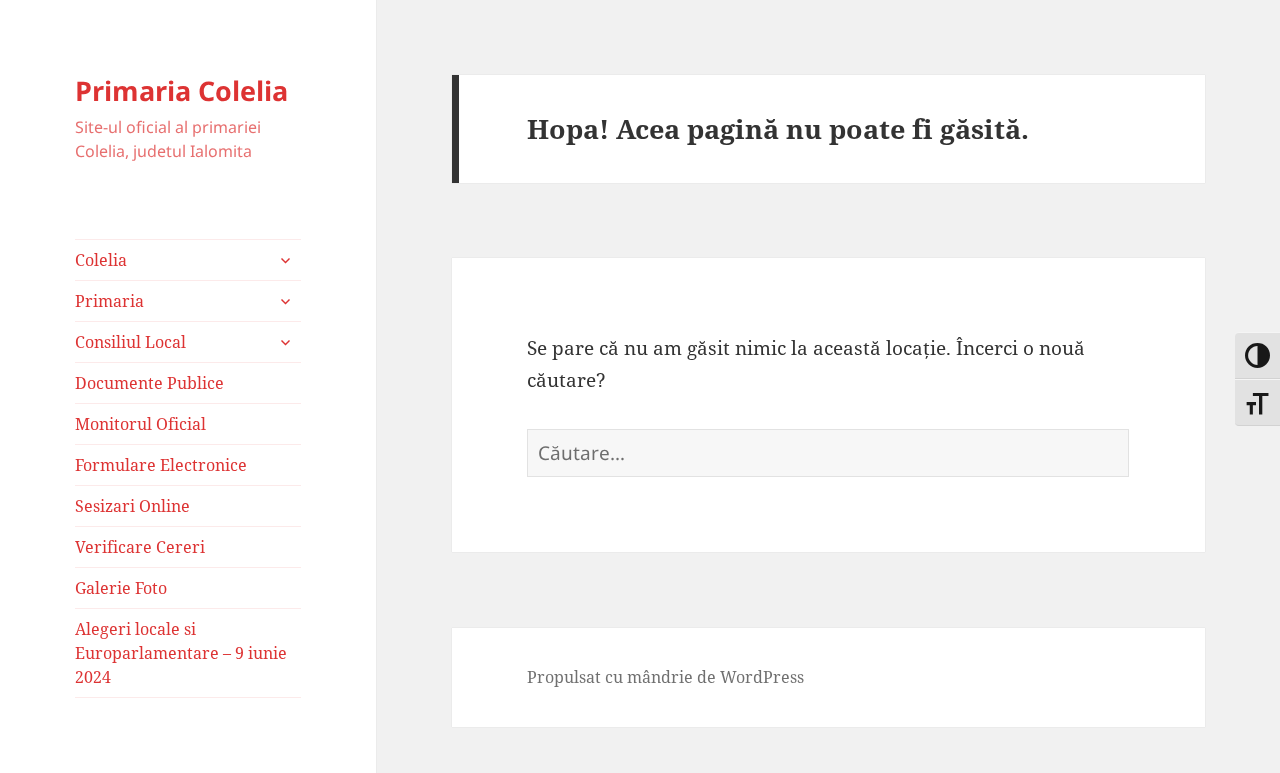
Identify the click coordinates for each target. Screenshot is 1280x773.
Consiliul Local (130, 342)
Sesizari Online (132, 506)
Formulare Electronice (161, 465)
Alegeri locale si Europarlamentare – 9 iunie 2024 (181, 653)
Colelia (101, 260)
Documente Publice (149, 383)
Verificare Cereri (140, 547)
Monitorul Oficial (140, 424)
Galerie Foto (121, 588)
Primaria (109, 301)
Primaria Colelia (181, 90)
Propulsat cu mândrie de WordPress (665, 677)
